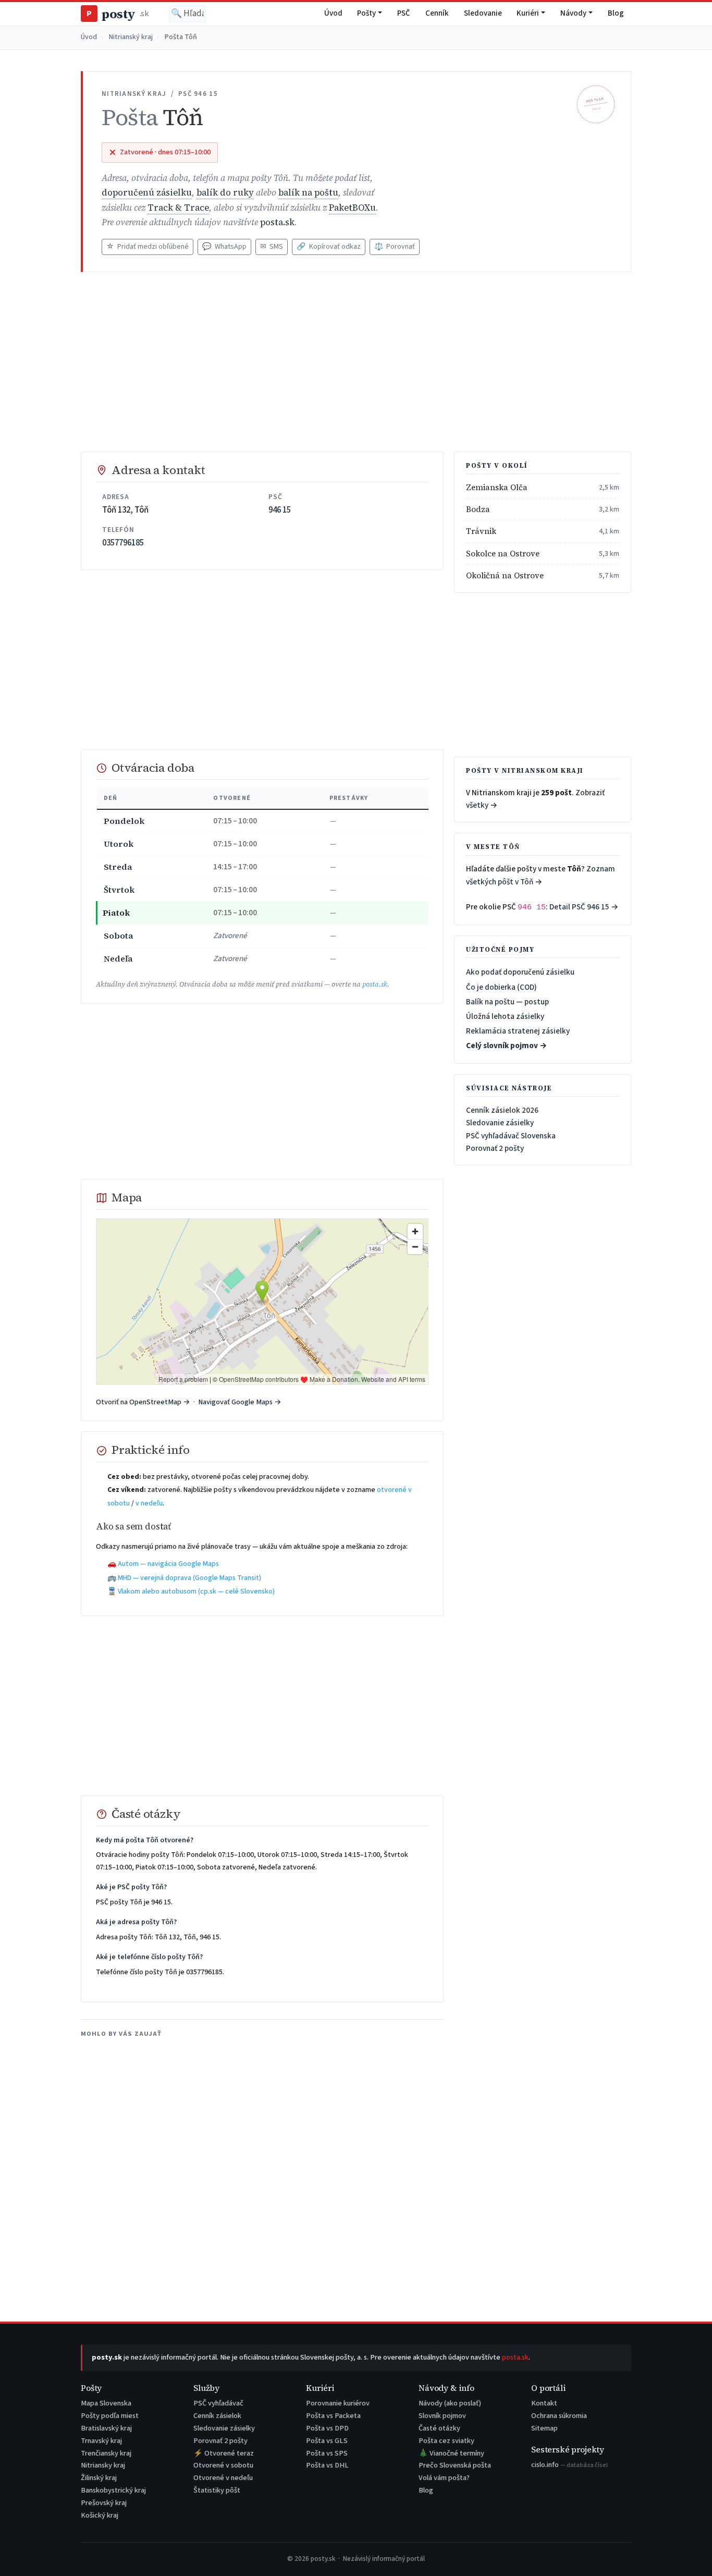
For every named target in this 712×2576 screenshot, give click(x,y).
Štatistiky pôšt (217, 2490)
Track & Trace (178, 208)
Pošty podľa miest (110, 2416)
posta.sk (277, 222)
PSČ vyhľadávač (218, 2403)
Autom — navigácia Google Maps (168, 1564)
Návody (573, 13)
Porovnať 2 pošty (495, 1148)
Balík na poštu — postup (507, 1002)
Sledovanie (483, 13)
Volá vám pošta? (444, 2478)
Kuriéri (528, 13)
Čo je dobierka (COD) (501, 987)
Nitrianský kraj (131, 37)
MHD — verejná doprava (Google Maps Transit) (189, 1578)
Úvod (333, 13)
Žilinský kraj (99, 2478)
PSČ (404, 13)
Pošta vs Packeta (333, 2416)
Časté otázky (439, 2428)
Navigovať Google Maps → (240, 1402)
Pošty (366, 13)
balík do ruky (225, 193)
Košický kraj (100, 2515)
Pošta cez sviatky (446, 2441)
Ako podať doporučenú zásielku (520, 972)
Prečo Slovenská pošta (455, 2465)
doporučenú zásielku (147, 193)
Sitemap (544, 2428)
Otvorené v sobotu (223, 2465)
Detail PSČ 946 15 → (584, 907)
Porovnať (395, 247)
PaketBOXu (352, 208)
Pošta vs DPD (327, 2428)
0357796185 (123, 543)
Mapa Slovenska (106, 2403)
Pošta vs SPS (327, 2453)
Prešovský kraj (104, 2503)
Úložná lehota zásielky (505, 1016)
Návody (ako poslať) (450, 2403)
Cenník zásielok (217, 2416)
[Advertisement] (356, 362)
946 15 (280, 510)
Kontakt (544, 2403)
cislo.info (569, 2465)
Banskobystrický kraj (113, 2490)
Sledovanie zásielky (500, 1123)
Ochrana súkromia (559, 2416)
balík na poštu (308, 193)
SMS (272, 247)
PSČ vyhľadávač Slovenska (511, 1136)
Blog (616, 13)
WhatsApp (224, 247)
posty (117, 14)
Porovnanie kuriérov (338, 2403)
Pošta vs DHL (327, 2465)
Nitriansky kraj (103, 2465)
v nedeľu (149, 1503)
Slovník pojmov (442, 2416)
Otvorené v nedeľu (223, 2478)
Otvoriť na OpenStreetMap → (143, 1402)
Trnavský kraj (101, 2441)
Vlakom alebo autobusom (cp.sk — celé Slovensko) (196, 1591)
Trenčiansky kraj (106, 2453)
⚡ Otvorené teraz (224, 2453)
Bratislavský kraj (106, 2428)
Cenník (437, 13)
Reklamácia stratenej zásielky (518, 1031)
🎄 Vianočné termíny (451, 2453)
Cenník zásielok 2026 (502, 1110)
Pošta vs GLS (327, 2441)
